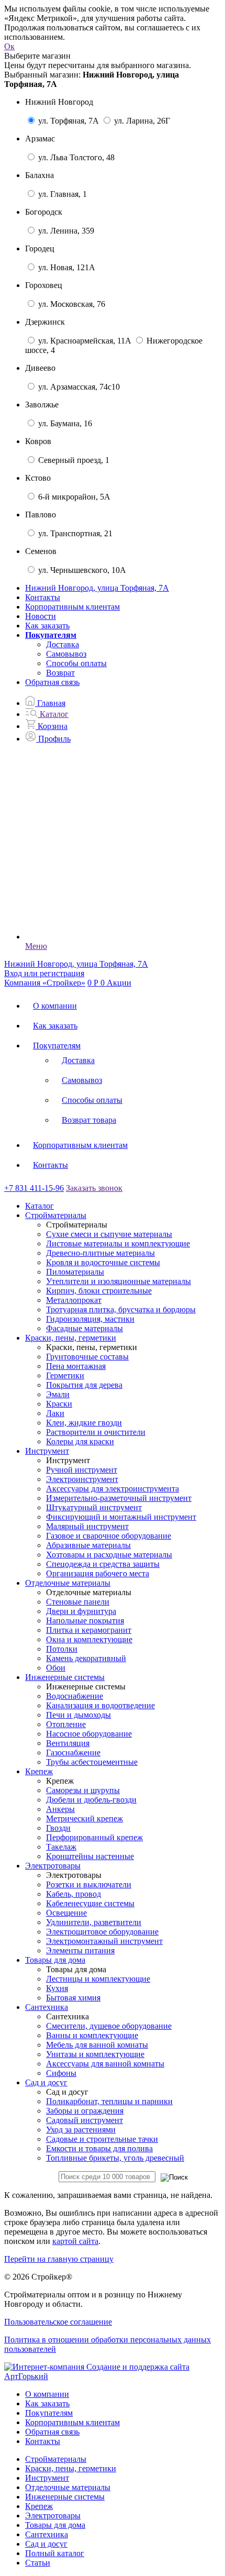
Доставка (63, 644)
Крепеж (39, 2506)
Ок (9, 46)
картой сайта (75, 2241)
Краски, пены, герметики (71, 2468)
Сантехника (47, 2534)
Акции (119, 983)
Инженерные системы (65, 2497)
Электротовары (53, 2516)
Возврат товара (89, 1120)
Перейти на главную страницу (59, 2259)
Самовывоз (66, 654)
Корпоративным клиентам (72, 607)
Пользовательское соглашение (58, 2322)
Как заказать (47, 626)
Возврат (60, 673)
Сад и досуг (46, 2544)
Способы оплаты (76, 663)
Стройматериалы (56, 2459)
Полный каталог (55, 2553)
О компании (55, 1006)
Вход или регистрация (44, 973)
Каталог (40, 1206)
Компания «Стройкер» (45, 983)
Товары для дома (55, 2525)
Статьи (38, 2563)
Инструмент (47, 2478)
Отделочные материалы (68, 2487)
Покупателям (57, 1046)
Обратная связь (52, 682)
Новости (41, 616)
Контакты (43, 597)
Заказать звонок (94, 1188)
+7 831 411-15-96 (34, 1188)
